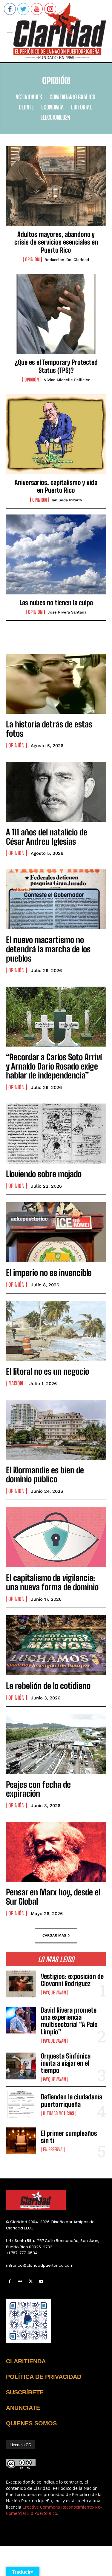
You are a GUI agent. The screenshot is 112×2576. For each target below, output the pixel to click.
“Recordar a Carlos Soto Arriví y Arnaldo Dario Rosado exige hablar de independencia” (54, 1066)
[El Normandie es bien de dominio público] (56, 1430)
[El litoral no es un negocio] (56, 1331)
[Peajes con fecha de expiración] (56, 1744)
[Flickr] (20, 2281)
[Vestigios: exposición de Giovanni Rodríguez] (21, 1984)
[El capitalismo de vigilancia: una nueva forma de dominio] (56, 1537)
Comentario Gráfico (72, 97)
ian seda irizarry (67, 500)
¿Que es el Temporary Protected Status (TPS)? (56, 366)
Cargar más (54, 1935)
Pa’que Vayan (55, 1993)
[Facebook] (10, 2281)
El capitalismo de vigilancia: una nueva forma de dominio (52, 1582)
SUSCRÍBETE (25, 2392)
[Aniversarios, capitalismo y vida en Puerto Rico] (56, 434)
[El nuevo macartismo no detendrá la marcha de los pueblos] (56, 899)
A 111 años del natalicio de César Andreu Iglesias (47, 837)
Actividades (29, 97)
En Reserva (53, 2150)
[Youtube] (41, 2281)
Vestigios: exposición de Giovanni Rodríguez (72, 1980)
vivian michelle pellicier (67, 380)
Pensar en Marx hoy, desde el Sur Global (53, 1897)
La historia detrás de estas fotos (49, 729)
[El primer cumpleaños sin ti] (21, 2141)
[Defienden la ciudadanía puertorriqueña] (21, 2104)
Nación (16, 1383)
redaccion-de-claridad (67, 260)
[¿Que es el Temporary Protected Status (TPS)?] (56, 314)
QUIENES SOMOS (31, 2423)
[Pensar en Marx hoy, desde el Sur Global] (56, 1852)
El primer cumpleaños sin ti (69, 2137)
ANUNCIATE (23, 2408)
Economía (52, 107)
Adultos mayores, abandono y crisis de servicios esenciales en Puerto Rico (56, 242)
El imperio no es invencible (49, 1273)
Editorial (81, 107)
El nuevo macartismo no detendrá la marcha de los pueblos (48, 949)
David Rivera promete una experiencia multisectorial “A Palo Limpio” (69, 2021)
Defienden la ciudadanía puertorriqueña (72, 2100)
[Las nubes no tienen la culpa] (56, 554)
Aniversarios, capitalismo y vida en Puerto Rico (56, 486)
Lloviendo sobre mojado (44, 1174)
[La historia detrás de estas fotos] (56, 684)
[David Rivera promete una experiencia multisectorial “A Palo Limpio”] (21, 2020)
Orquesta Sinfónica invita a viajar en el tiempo (66, 2063)
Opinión (32, 259)
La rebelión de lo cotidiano (48, 1686)
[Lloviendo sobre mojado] (56, 1134)
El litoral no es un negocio (47, 1371)
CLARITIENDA (26, 2361)
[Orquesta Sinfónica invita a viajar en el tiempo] (21, 2066)
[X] (31, 2281)
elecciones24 (55, 117)
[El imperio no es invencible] (56, 1232)
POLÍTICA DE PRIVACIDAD (44, 2377)
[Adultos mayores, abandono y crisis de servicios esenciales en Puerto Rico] (56, 186)
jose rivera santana (67, 612)
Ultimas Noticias (59, 2113)
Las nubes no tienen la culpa (56, 603)
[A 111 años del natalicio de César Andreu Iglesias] (56, 792)
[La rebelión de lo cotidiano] (56, 1645)
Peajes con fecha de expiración (38, 1789)
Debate (26, 107)
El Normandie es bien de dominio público (45, 1475)
